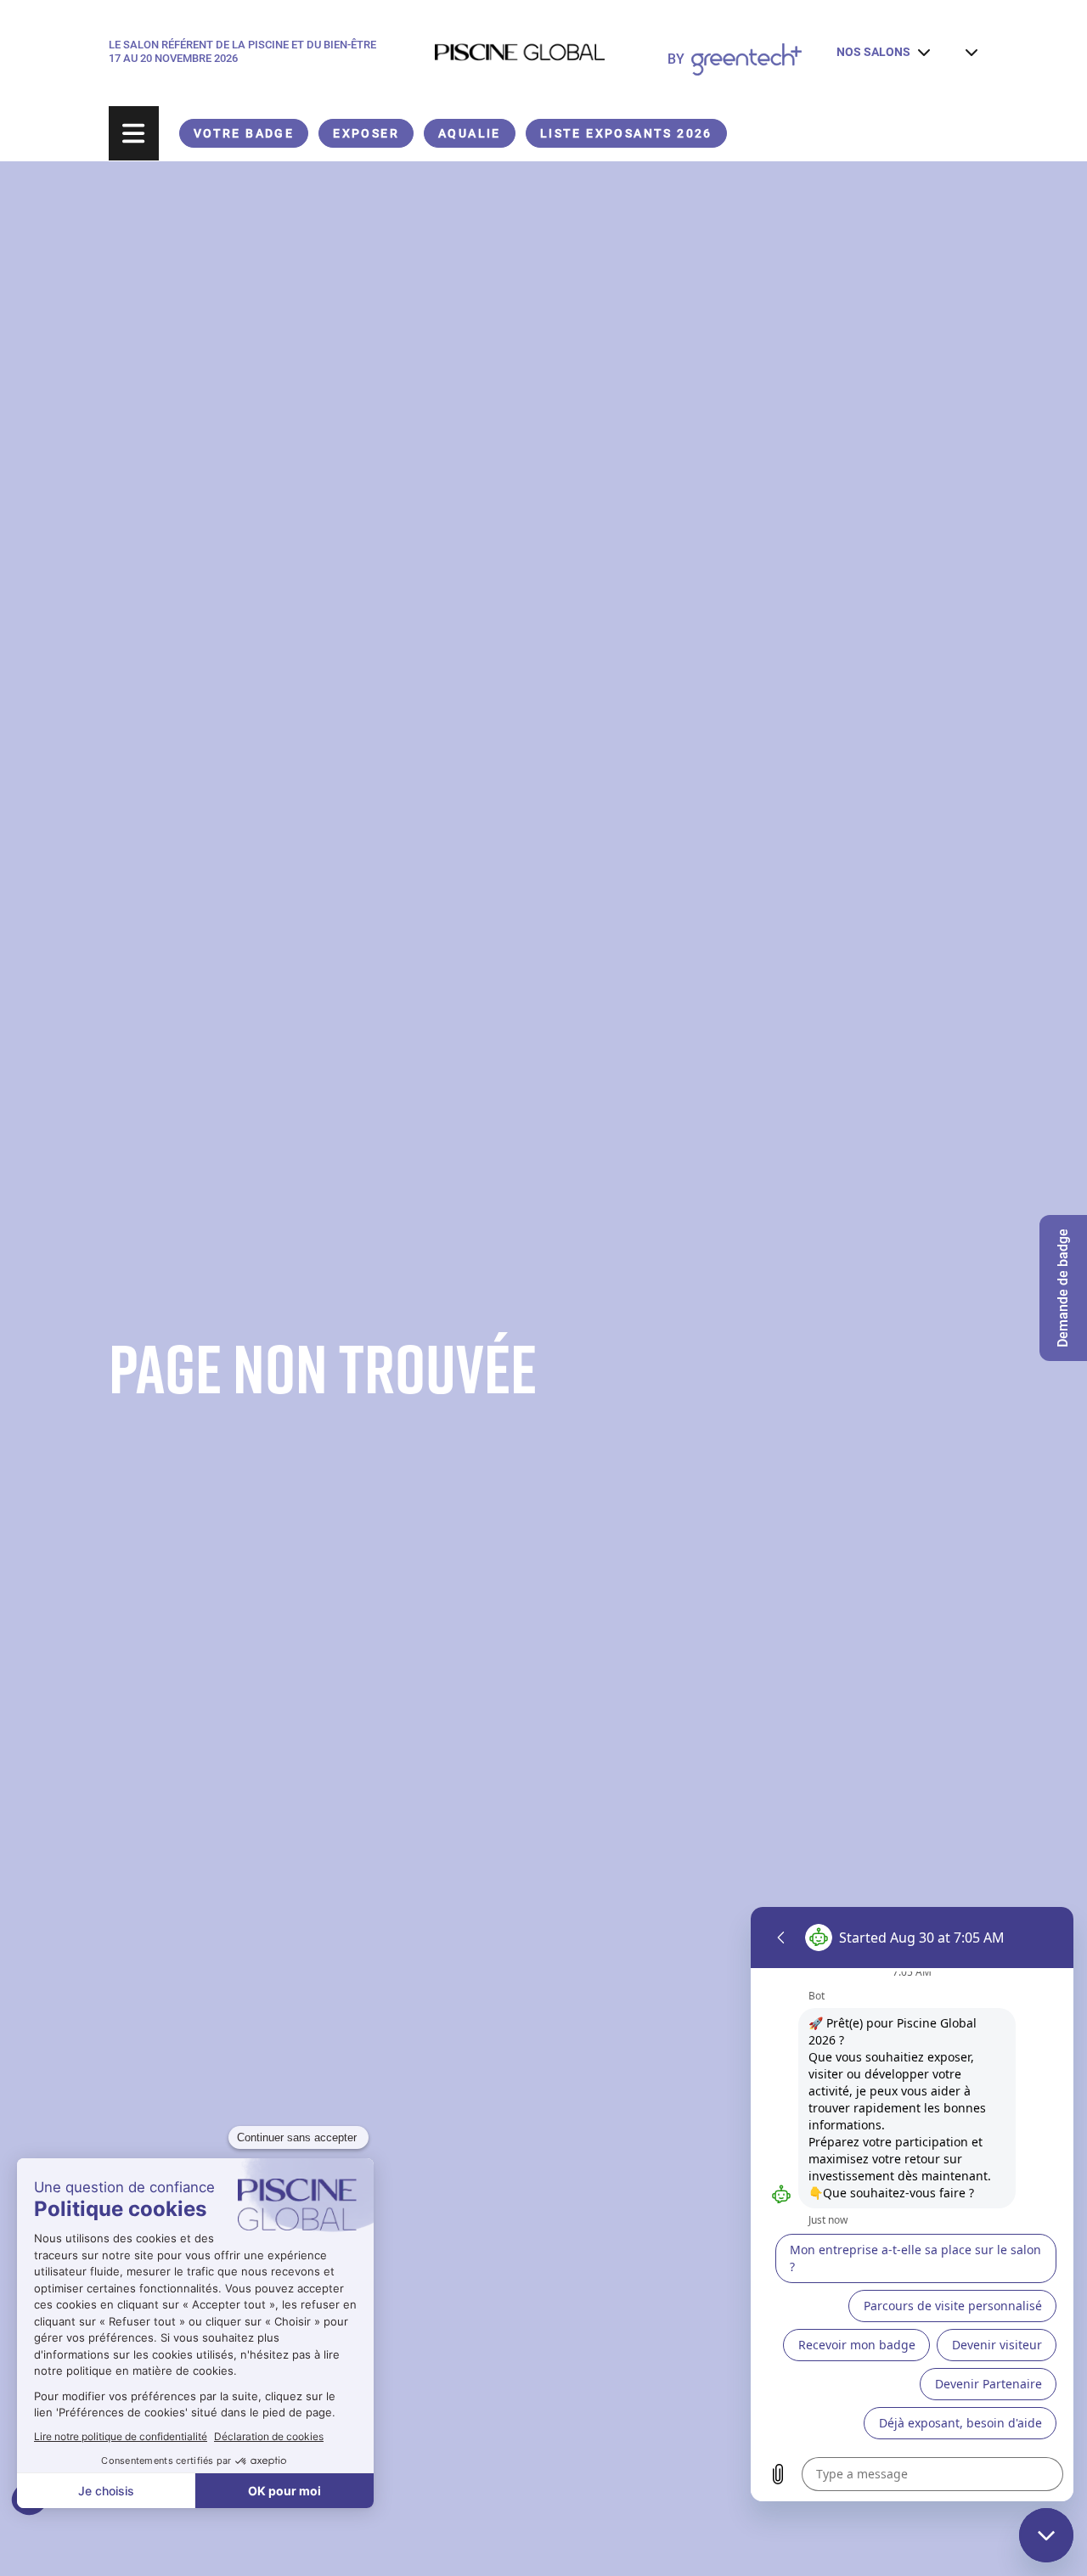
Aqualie (470, 133)
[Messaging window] (912, 2204)
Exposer (366, 133)
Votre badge (244, 133)
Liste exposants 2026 (626, 133)
